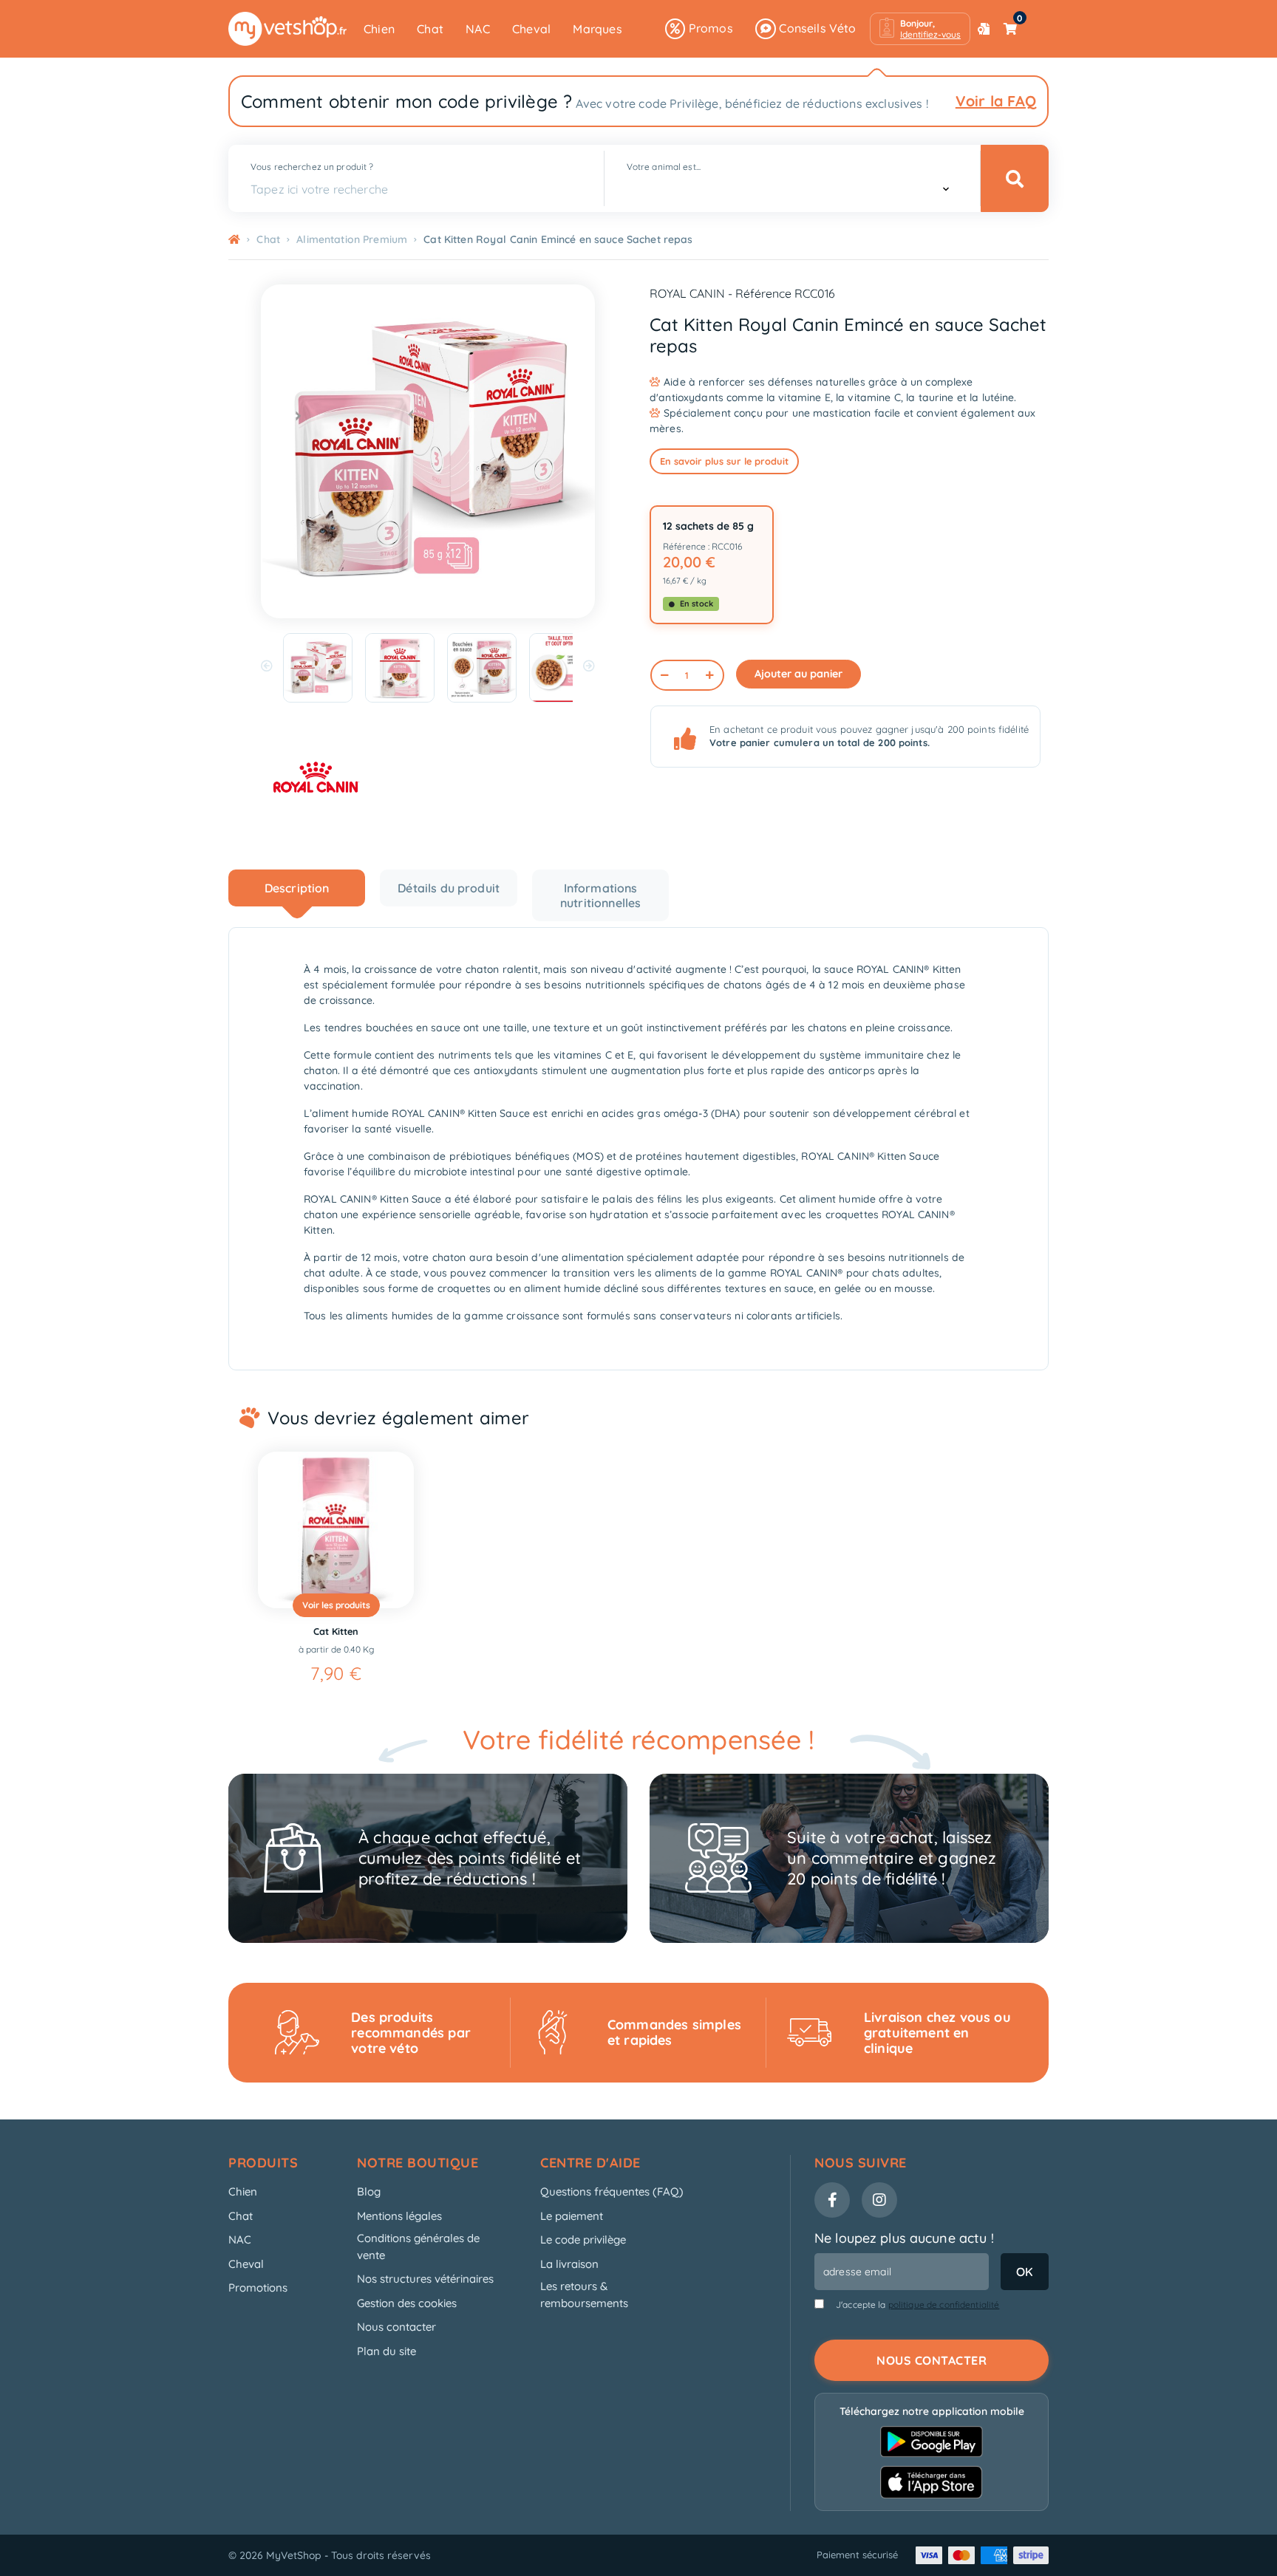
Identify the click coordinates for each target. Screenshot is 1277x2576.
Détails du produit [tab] (449, 888)
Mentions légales (399, 2216)
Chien (379, 29)
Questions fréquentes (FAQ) (612, 2191)
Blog (369, 2191)
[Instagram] (879, 2200)
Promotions (258, 2288)
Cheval (531, 29)
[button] (920, 29)
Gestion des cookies (407, 2303)
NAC (478, 29)
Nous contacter (396, 2327)
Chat (430, 29)
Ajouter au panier (798, 674)
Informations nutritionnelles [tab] (600, 895)
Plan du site (386, 2351)
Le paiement (572, 2216)
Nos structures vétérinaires (425, 2279)
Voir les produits (336, 1605)
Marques (597, 29)
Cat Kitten (336, 1631)
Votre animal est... (664, 167)
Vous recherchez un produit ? (312, 167)
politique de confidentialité (944, 2305)
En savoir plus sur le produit (724, 461)
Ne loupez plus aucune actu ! (904, 2238)
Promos (709, 28)
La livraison (569, 2264)
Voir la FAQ (996, 101)
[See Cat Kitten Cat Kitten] (336, 1530)
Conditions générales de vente (418, 2247)
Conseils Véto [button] (816, 28)
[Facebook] (832, 2200)
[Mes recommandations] (984, 29)
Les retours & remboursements (584, 2295)
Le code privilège (583, 2240)
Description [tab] (297, 888)
